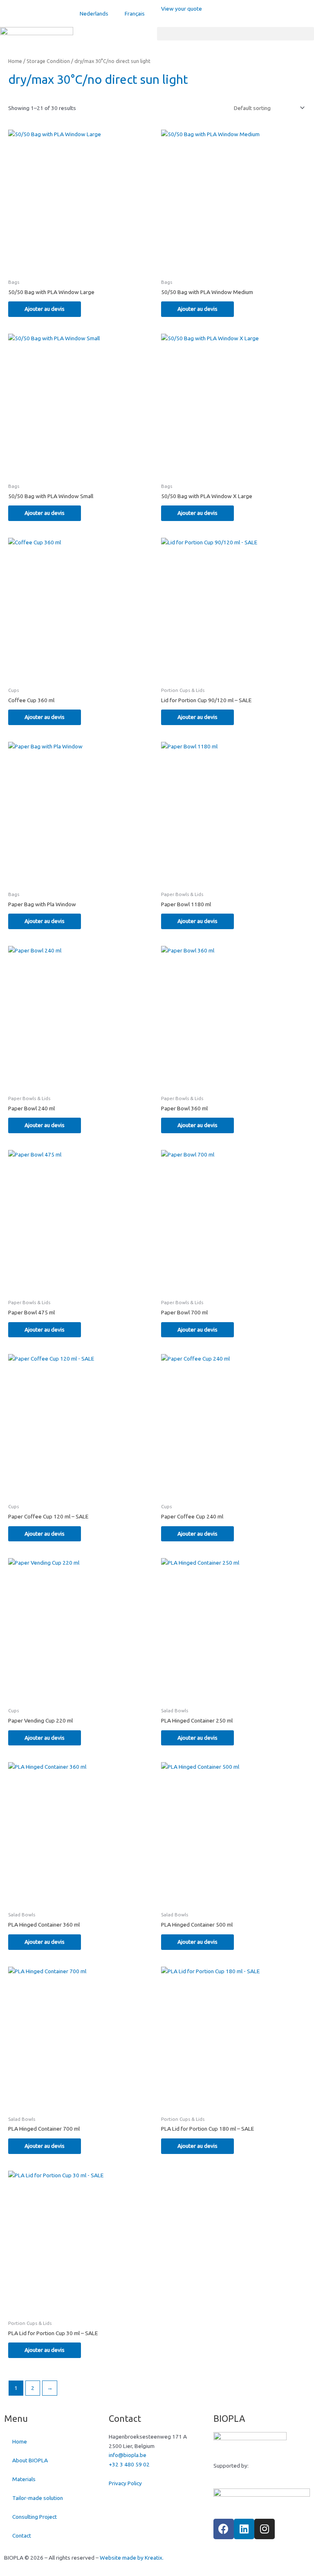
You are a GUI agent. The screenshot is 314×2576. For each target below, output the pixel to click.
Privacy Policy (125, 2483)
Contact (22, 2536)
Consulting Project (35, 2517)
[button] (235, 34)
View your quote (182, 9)
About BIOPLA (30, 2460)
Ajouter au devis (45, 309)
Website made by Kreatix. (132, 2558)
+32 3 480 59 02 (129, 2464)
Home (15, 61)
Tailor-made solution (38, 2498)
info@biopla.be (128, 2455)
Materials (24, 2479)
